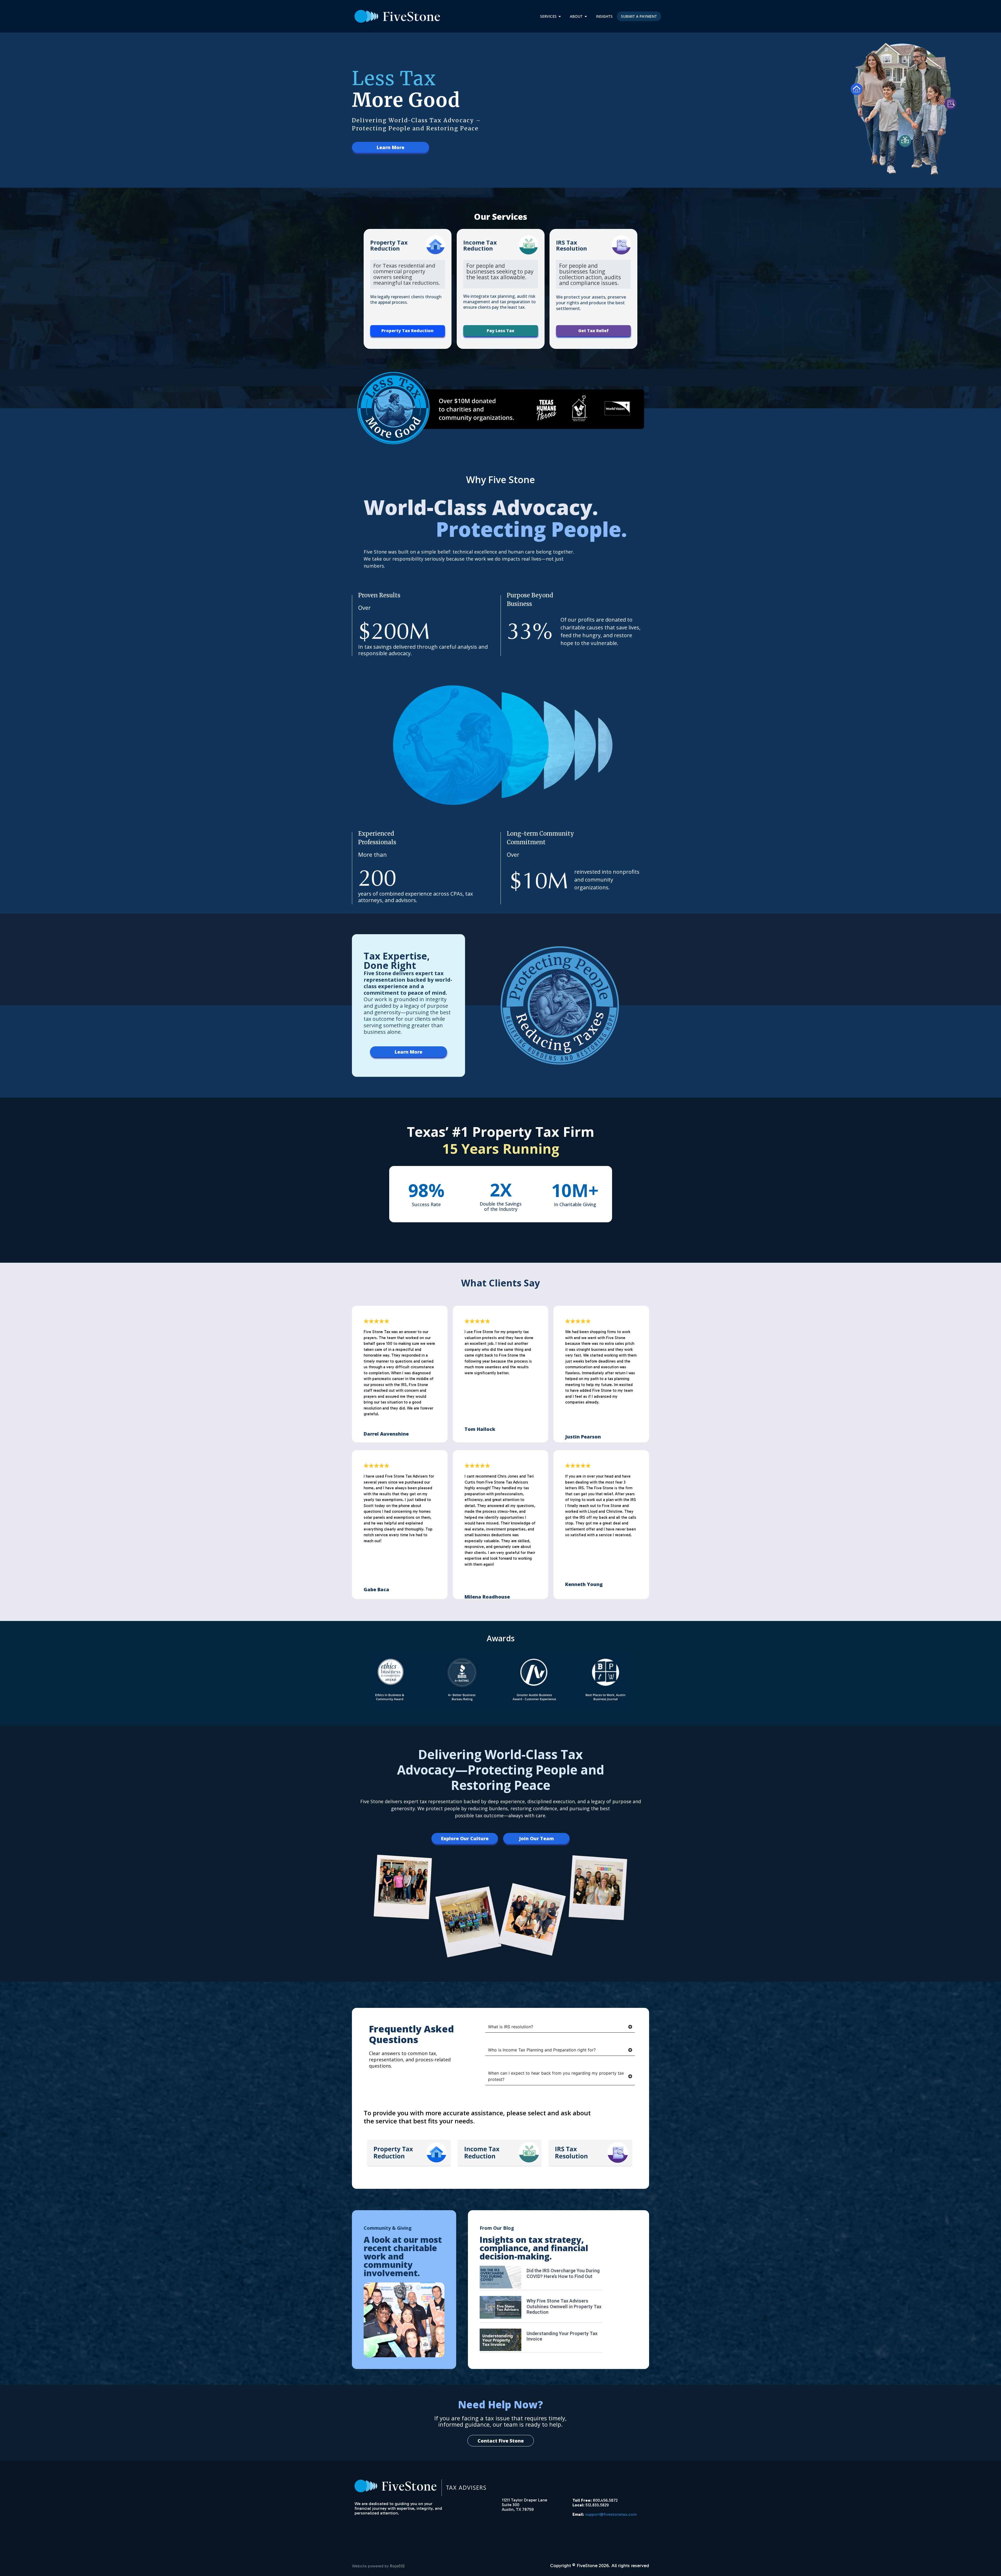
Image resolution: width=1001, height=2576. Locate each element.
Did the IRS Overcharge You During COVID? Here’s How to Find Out (563, 2273)
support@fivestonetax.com (611, 2514)
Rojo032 (397, 2566)
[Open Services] (560, 16)
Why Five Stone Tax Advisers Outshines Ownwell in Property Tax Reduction (564, 2306)
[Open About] (586, 16)
